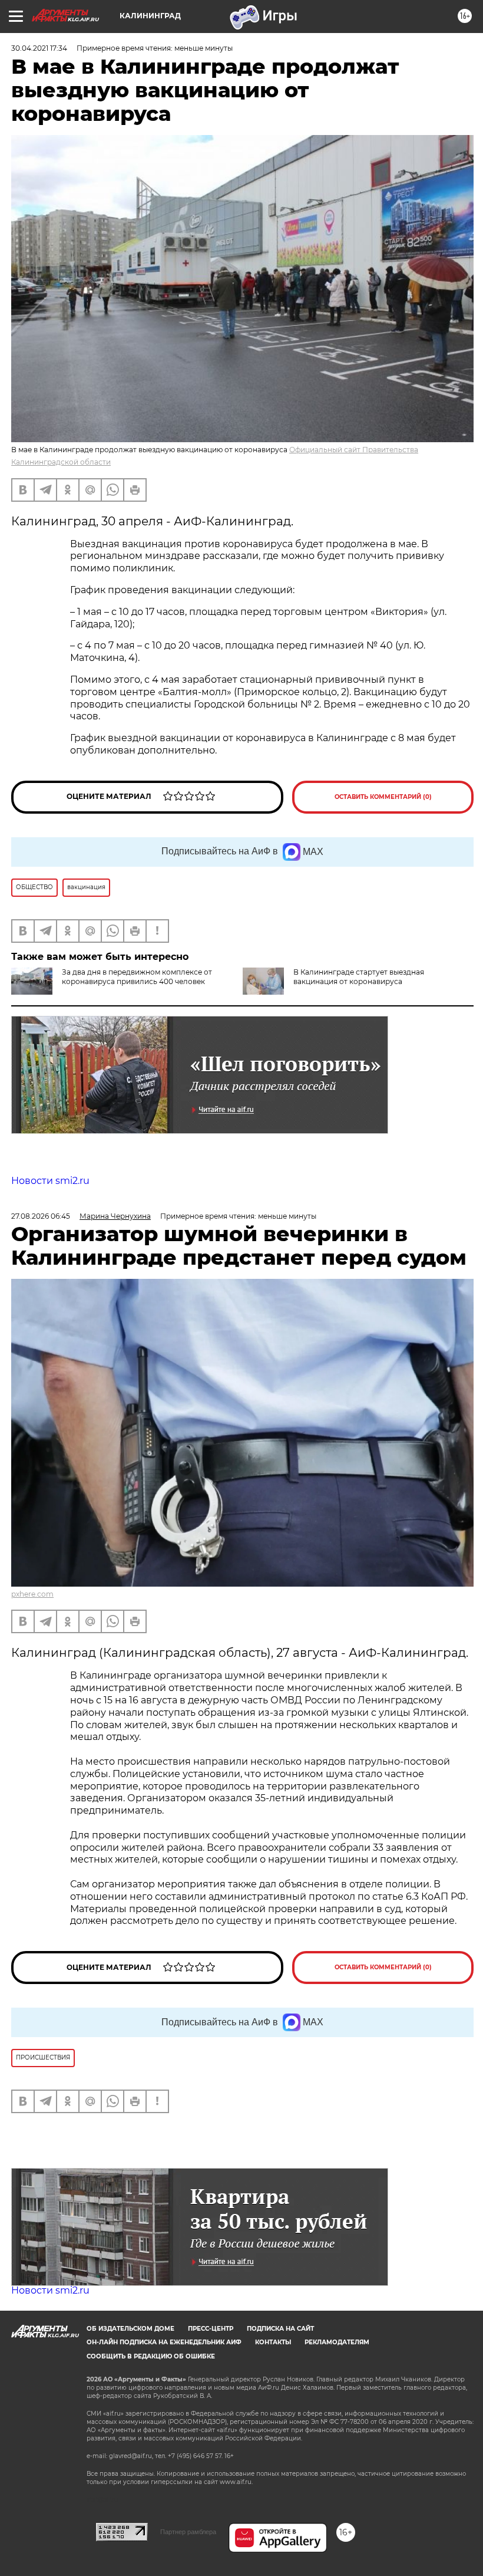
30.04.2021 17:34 (39, 48)
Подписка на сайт (280, 2329)
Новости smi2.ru (50, 1181)
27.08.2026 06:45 (41, 1216)
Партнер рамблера (188, 2532)
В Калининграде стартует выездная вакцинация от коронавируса (359, 977)
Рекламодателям (337, 2342)
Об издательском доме (130, 2329)
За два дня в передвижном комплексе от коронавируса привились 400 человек (137, 977)
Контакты (273, 2342)
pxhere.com (32, 1594)
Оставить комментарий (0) (383, 797)
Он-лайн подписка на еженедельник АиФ (164, 2342)
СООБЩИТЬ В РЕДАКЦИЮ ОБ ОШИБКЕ (151, 2356)
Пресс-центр (211, 2329)
